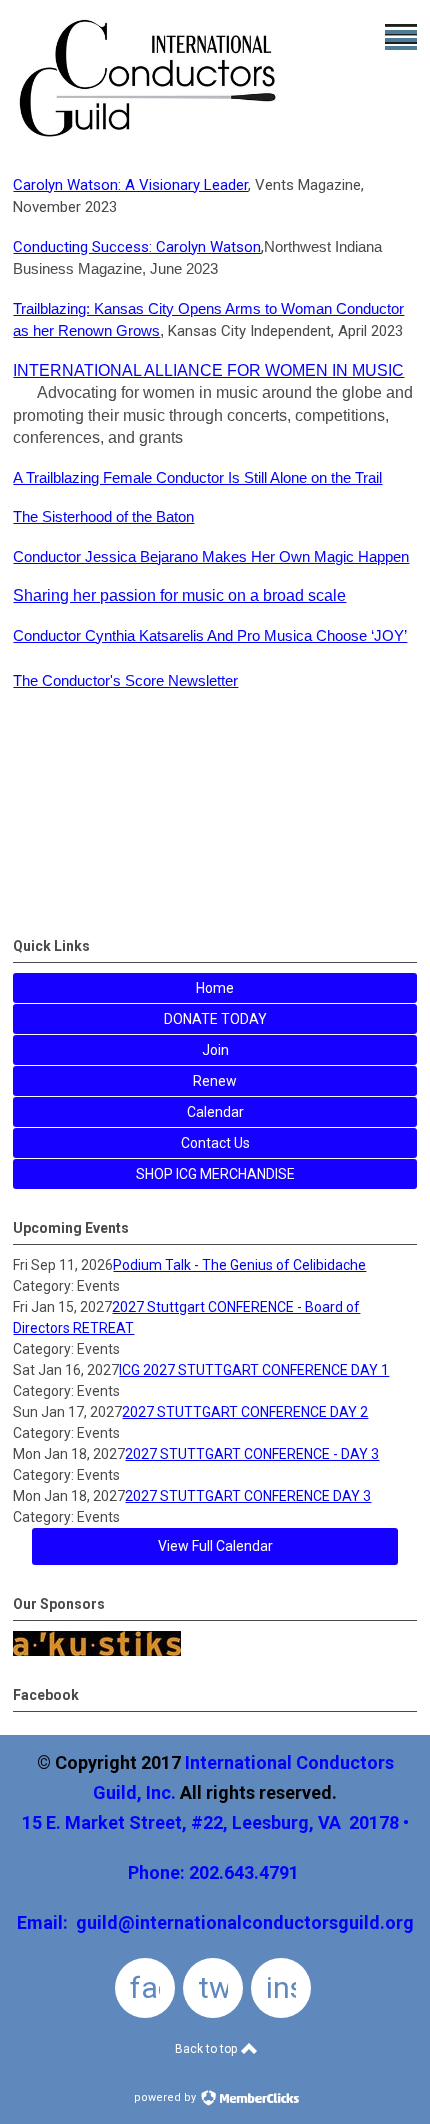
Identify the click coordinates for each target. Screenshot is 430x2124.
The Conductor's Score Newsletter (125, 680)
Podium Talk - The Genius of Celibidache (239, 1265)
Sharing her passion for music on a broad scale (179, 595)
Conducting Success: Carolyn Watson (137, 247)
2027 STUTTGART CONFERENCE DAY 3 (248, 1496)
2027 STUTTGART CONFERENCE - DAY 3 (252, 1454)
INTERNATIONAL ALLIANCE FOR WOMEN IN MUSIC (208, 370)
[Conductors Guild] (149, 142)
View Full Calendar (215, 1546)
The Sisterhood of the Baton (103, 516)
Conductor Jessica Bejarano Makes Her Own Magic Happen (211, 556)
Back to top (207, 2049)
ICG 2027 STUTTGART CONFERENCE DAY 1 (254, 1370)
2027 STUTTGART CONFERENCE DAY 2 (245, 1412)
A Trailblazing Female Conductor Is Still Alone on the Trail (197, 477)
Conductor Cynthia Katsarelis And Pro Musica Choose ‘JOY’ (210, 635)
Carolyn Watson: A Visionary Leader (130, 185)
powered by (166, 2097)
